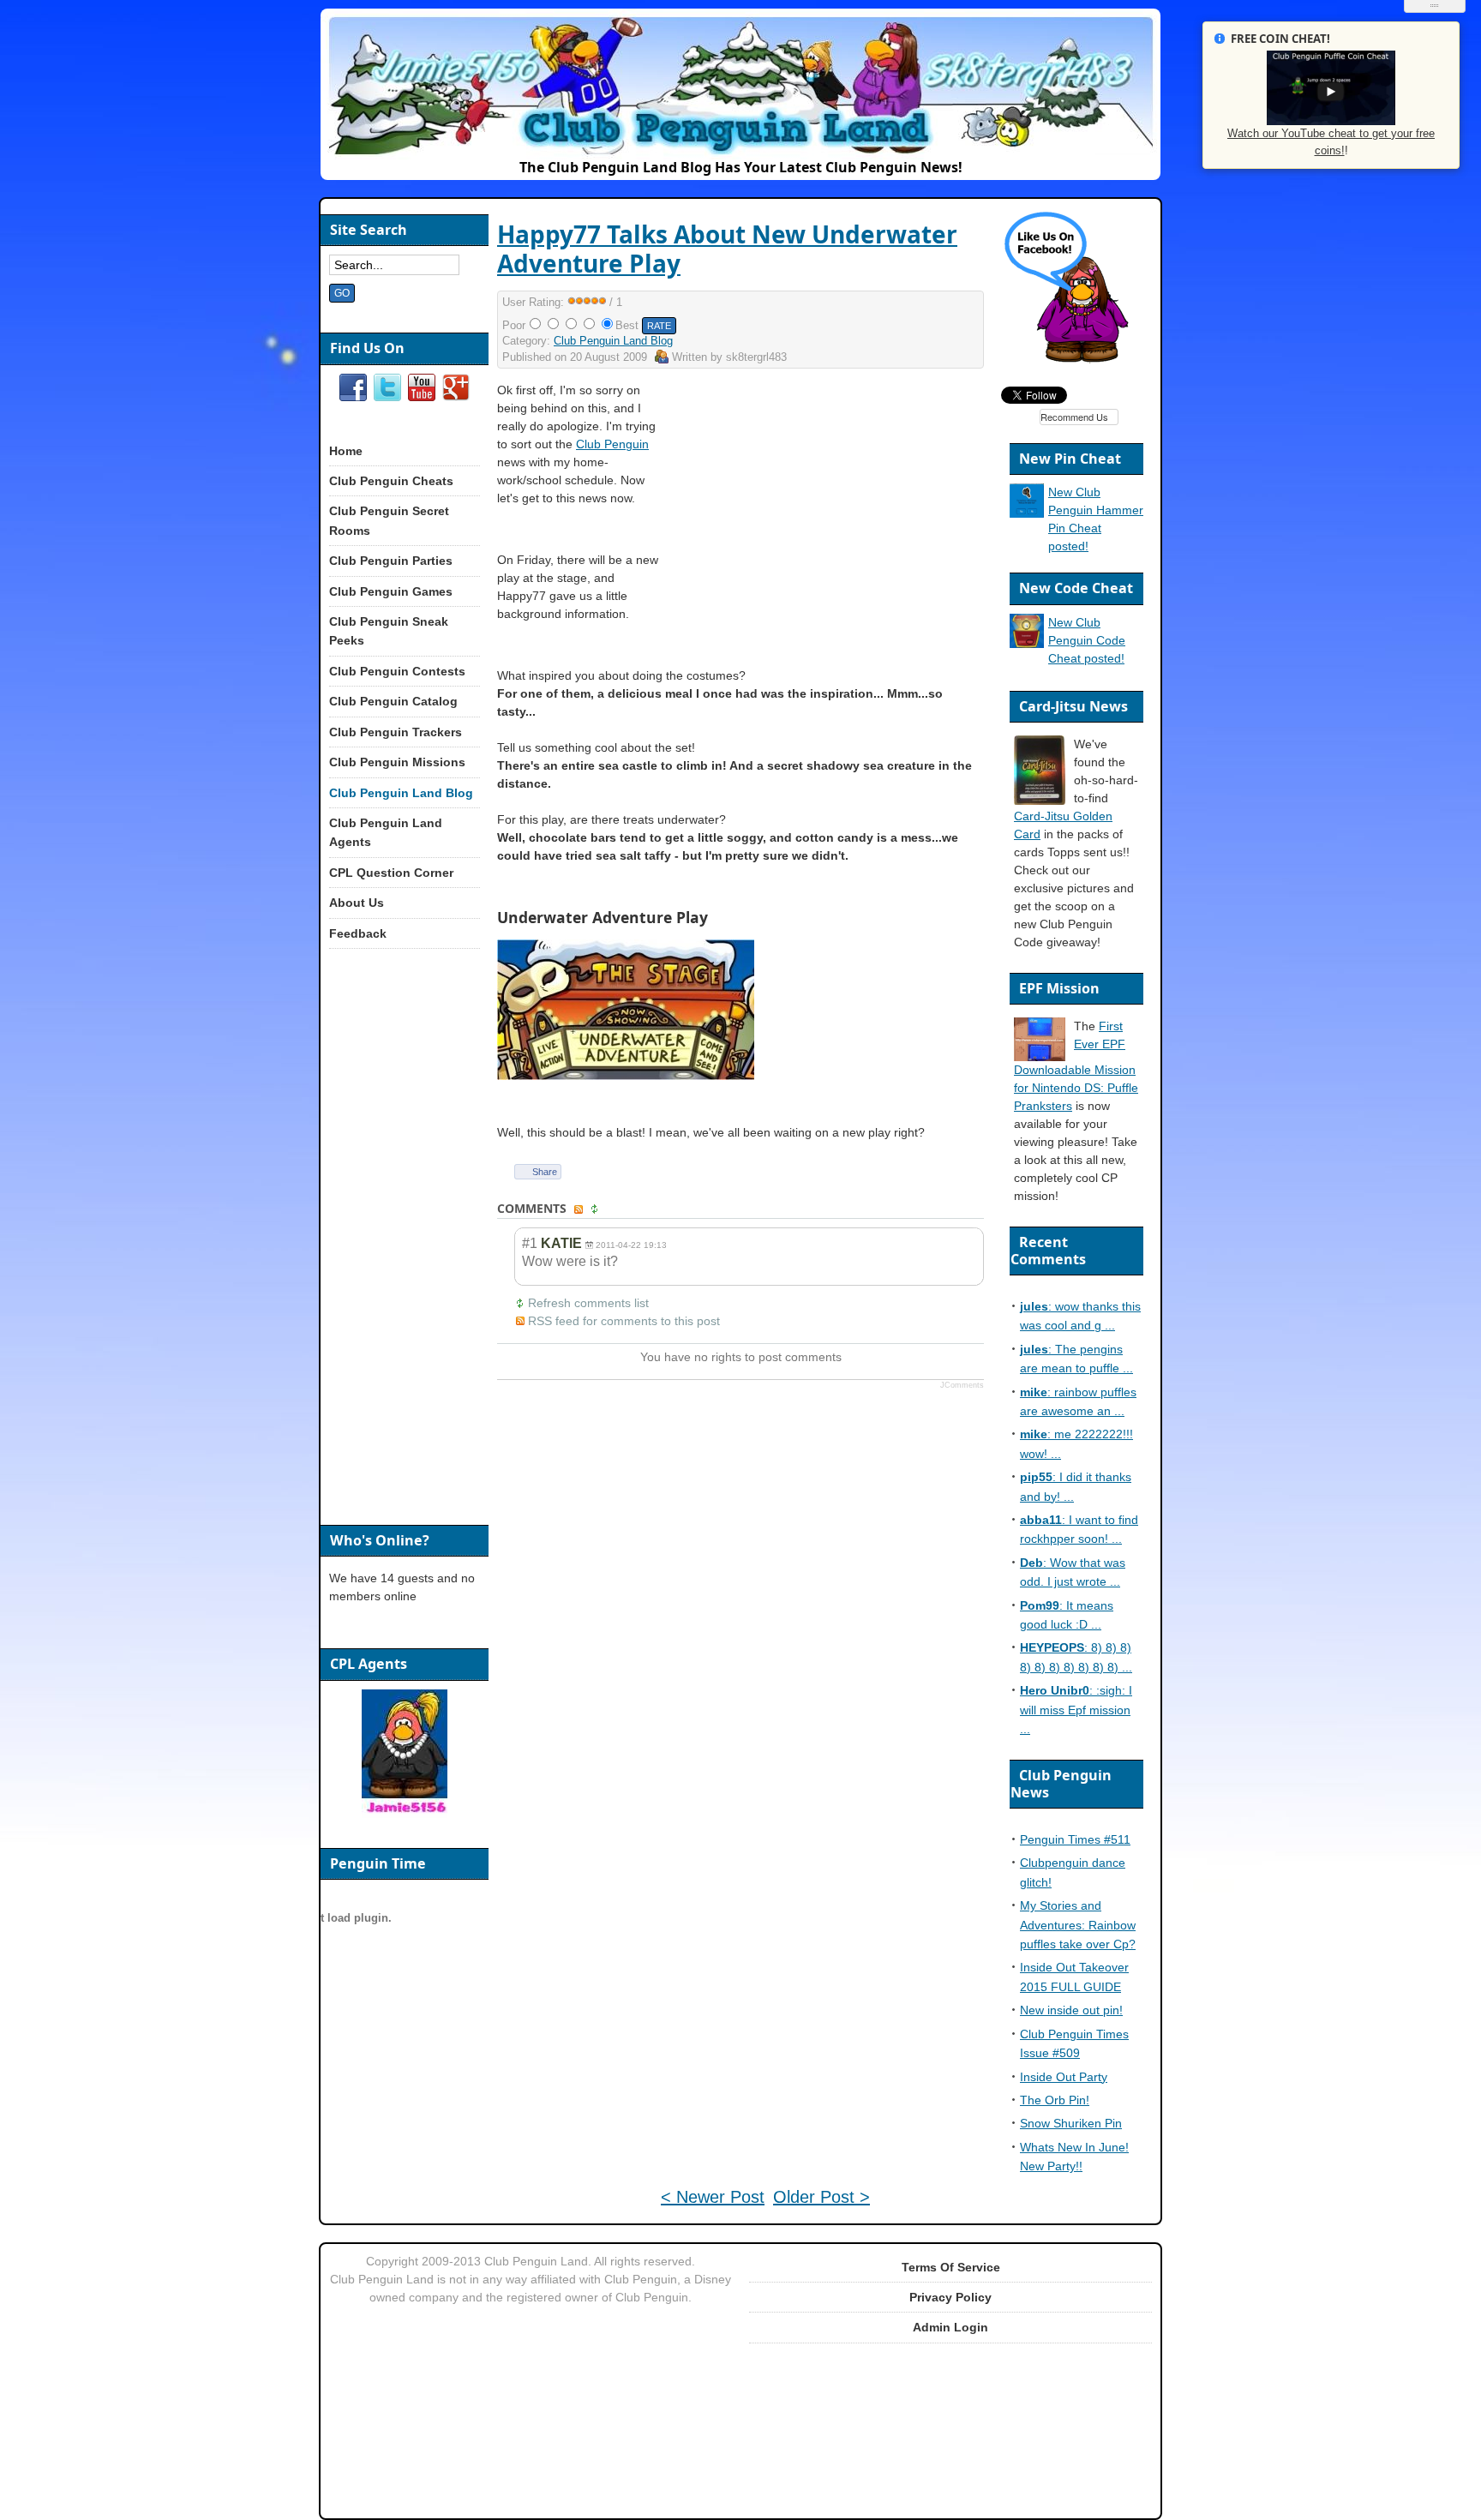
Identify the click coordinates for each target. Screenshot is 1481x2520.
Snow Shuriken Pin (1071, 2123)
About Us (357, 903)
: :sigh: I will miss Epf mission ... (1076, 1710)
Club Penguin (612, 444)
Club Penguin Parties (391, 561)
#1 (530, 1243)
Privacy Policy (950, 2297)
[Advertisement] (836, 501)
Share (545, 1172)
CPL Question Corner (391, 873)
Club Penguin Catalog (393, 701)
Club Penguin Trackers (396, 732)
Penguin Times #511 (1075, 1839)
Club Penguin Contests (397, 671)
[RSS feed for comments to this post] (580, 1209)
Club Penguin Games (391, 591)
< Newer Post (713, 2197)
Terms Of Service (951, 2267)
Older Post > (821, 2197)
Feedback (358, 933)
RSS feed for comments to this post (624, 1321)
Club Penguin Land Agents (386, 832)
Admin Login (950, 2327)
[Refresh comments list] (597, 1209)
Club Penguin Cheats (391, 481)
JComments (962, 1385)
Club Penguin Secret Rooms (389, 520)
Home (346, 451)
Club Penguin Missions (397, 762)
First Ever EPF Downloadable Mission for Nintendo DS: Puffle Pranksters (1076, 1066)
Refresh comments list (588, 1303)
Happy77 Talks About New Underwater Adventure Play (727, 249)
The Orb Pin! (1055, 2100)
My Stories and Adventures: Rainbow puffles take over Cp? (1078, 1925)
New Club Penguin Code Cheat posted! (1087, 640)
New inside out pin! (1071, 2010)
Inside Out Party (1064, 2077)
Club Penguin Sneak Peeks (389, 631)
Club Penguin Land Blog (613, 341)
